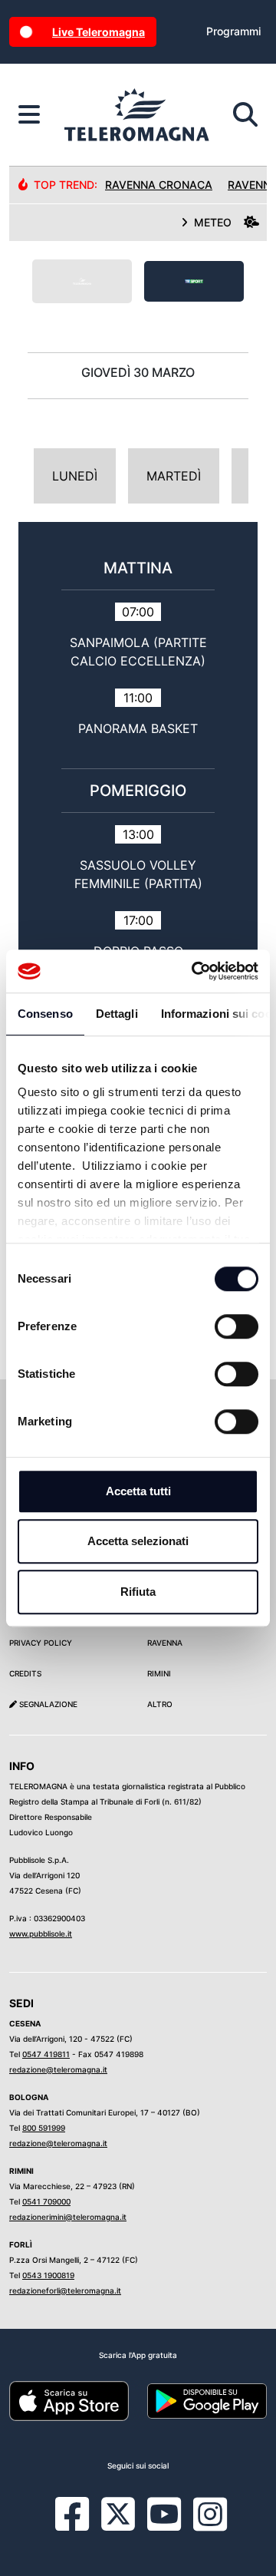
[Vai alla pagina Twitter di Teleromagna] (118, 2513)
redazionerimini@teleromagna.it (68, 2217)
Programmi (233, 31)
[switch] (237, 1326)
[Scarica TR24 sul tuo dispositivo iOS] (69, 2399)
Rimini (159, 1673)
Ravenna (165, 1643)
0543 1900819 (48, 2275)
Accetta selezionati (138, 1541)
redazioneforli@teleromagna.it (65, 2290)
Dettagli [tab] (117, 1014)
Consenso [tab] (45, 1014)
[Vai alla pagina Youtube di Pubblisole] (164, 2525)
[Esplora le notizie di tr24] (29, 115)
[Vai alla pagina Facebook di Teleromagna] (81, 2525)
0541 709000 (46, 2201)
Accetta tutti (138, 1491)
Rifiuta (138, 1592)
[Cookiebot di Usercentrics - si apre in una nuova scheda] (195, 971)
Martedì (174, 476)
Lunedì (75, 476)
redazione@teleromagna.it (58, 2069)
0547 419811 (46, 2054)
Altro (160, 1704)
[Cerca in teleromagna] (245, 115)
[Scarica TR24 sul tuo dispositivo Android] (207, 2399)
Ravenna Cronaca (159, 185)
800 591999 (44, 2128)
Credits (25, 1673)
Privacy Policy (41, 1643)
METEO (213, 222)
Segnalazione (47, 1704)
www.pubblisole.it (41, 1934)
